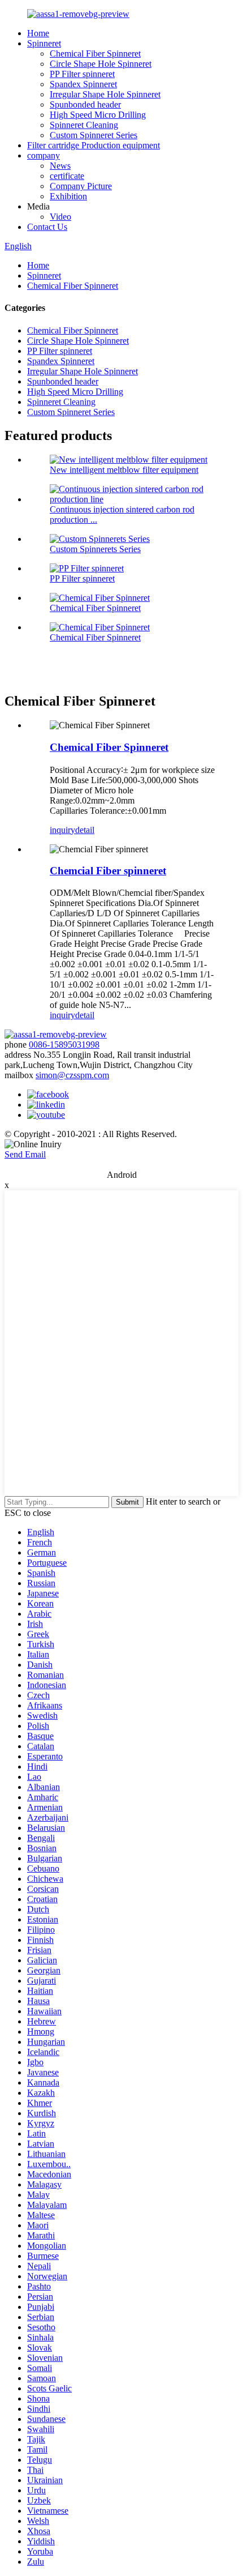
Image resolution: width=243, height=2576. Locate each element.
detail (85, 830)
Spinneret (44, 43)
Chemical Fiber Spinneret (95, 54)
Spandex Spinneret (83, 84)
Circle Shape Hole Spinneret (101, 64)
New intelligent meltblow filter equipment (124, 470)
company (44, 155)
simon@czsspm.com (72, 1075)
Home (38, 33)
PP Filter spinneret (82, 74)
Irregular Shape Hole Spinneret (105, 94)
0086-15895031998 (64, 1045)
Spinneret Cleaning (84, 125)
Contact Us (47, 227)
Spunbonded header (85, 104)
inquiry (62, 830)
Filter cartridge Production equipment (94, 145)
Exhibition (68, 196)
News (60, 166)
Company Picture (81, 186)
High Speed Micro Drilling (98, 115)
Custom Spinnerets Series (95, 549)
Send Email (25, 1154)
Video (60, 217)
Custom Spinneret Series (94, 135)
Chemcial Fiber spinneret (108, 871)
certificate (67, 176)
